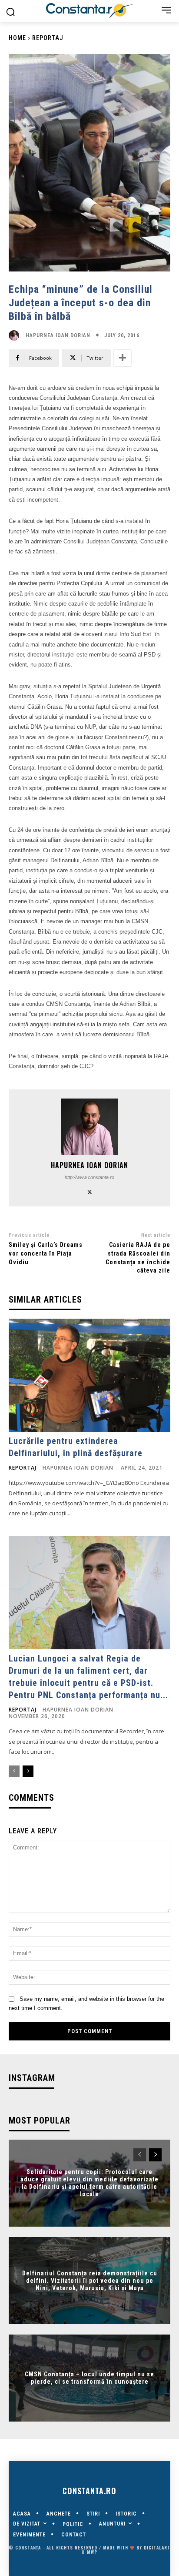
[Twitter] (90, 1191)
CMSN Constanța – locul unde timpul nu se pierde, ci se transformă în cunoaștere (89, 2378)
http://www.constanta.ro (89, 1177)
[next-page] (28, 1771)
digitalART (157, 2548)
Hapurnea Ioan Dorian (58, 335)
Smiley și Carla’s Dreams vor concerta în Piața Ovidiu (46, 1253)
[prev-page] (14, 1771)
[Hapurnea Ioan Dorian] (16, 335)
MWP (92, 2552)
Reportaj (48, 38)
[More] (123, 358)
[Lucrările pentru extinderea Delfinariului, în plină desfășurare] (89, 1375)
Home (17, 38)
